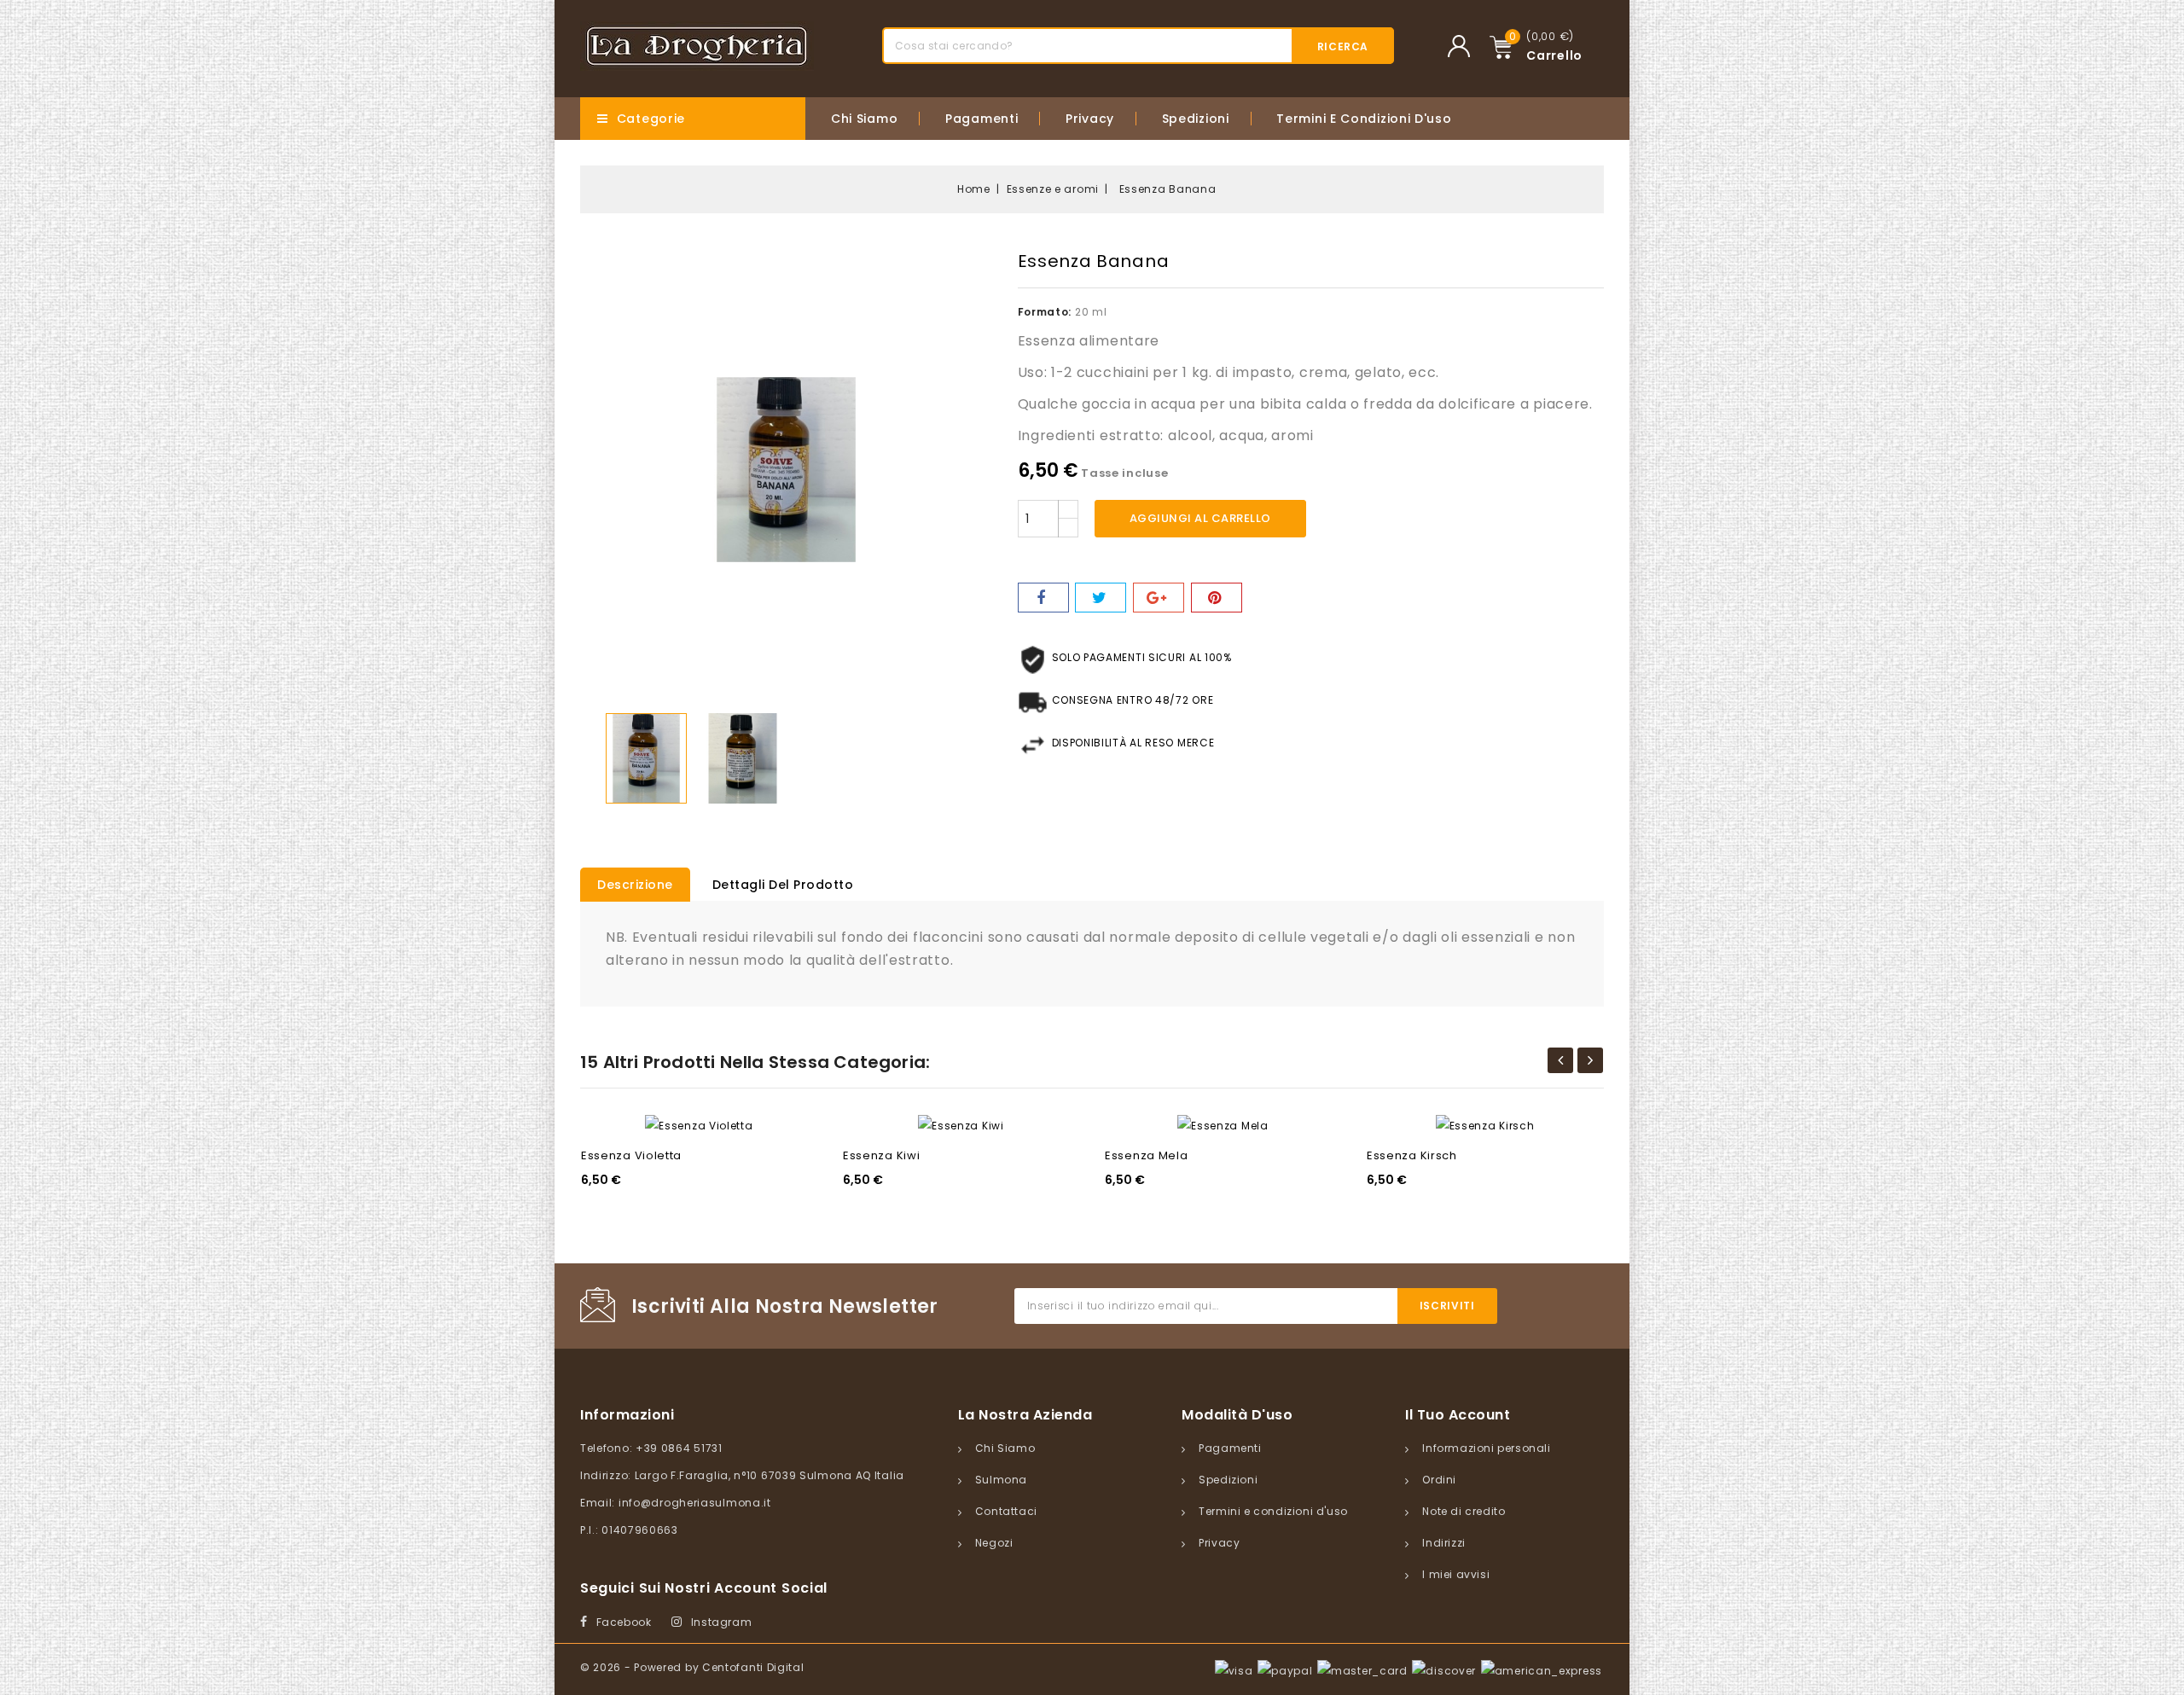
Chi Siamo (864, 119)
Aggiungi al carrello (1200, 518)
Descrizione (635, 885)
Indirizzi (1443, 1543)
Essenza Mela (1146, 1155)
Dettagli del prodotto (783, 885)
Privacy (1090, 119)
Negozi (994, 1543)
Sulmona (1001, 1480)
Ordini (1439, 1480)
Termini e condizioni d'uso (1364, 119)
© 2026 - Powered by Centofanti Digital (692, 1667)
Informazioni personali (1486, 1448)
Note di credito (1464, 1511)
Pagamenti (982, 119)
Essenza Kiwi (881, 1155)
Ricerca (1343, 46)
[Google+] (1159, 598)
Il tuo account (1458, 1415)
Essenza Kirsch (1412, 1155)
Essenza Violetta (631, 1155)
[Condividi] (1043, 598)
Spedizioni (1196, 119)
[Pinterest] (1217, 598)
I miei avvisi (1456, 1574)
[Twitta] (1101, 598)
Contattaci (1006, 1511)
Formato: (1045, 312)
